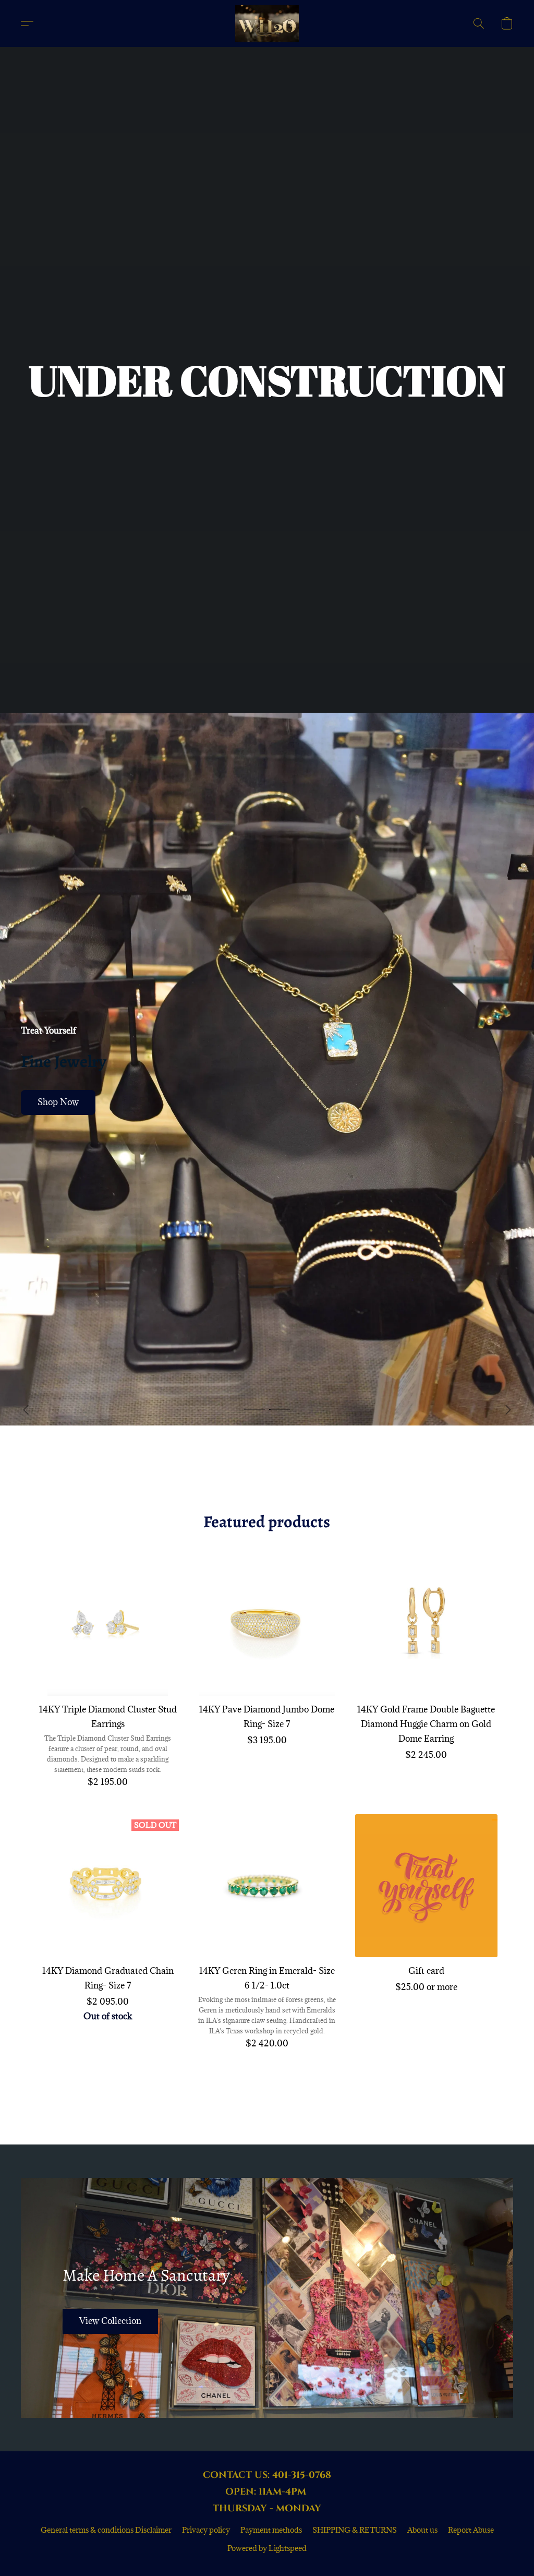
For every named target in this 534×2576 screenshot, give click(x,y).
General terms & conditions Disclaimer (106, 2530)
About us (422, 2530)
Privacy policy (206, 2530)
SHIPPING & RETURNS (355, 2530)
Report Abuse (471, 2530)
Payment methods (271, 2530)
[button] (267, 23)
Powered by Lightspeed (267, 2548)
